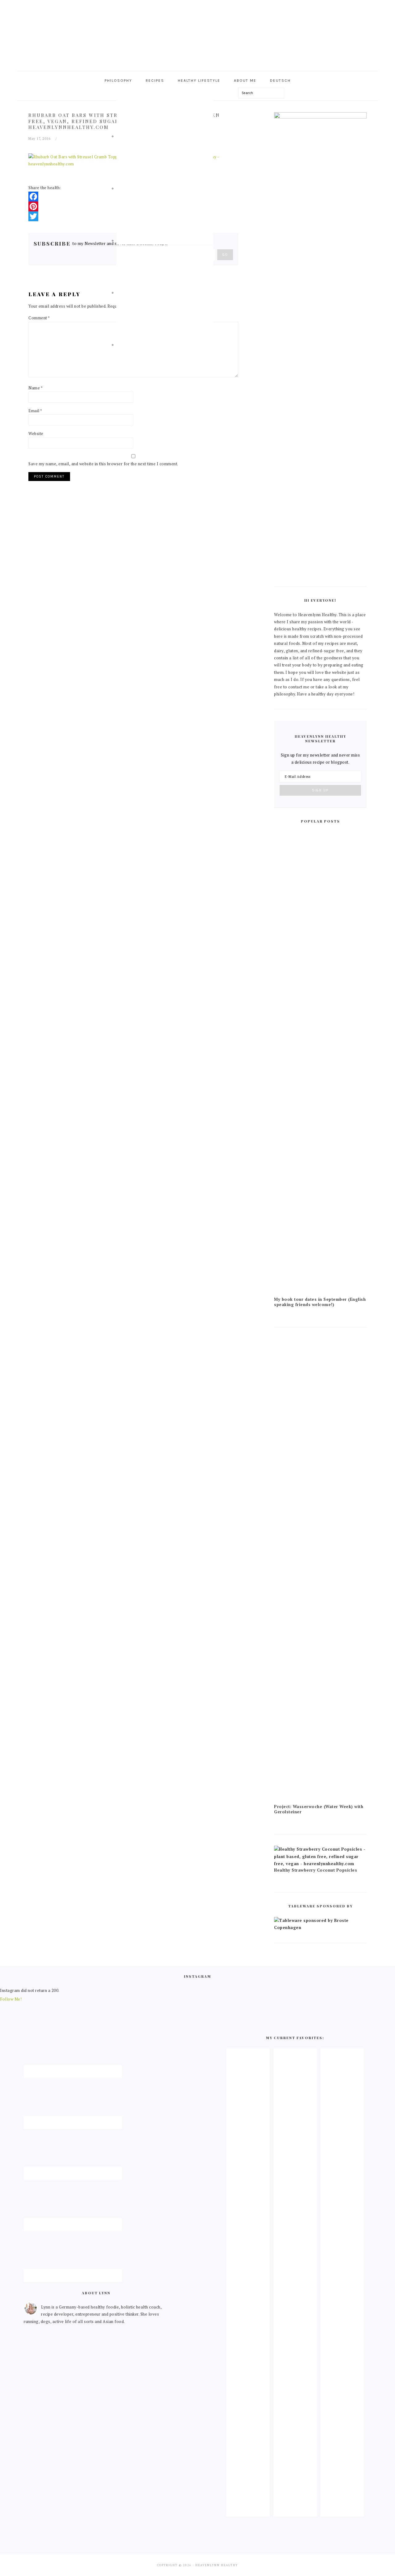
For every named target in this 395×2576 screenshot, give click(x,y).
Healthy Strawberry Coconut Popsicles (316, 1870)
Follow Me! (11, 1999)
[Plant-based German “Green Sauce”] (295, 2511)
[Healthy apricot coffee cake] (248, 2511)
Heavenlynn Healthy (197, 34)
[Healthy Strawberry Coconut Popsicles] (320, 1864)
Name (35, 388)
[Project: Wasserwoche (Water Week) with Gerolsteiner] (320, 1800)
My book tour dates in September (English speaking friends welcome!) (320, 1302)
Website (36, 433)
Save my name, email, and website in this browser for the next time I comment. (103, 464)
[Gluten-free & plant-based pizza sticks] (342, 2511)
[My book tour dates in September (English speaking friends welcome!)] (320, 1293)
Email (35, 411)
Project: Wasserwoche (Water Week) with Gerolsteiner (319, 1809)
